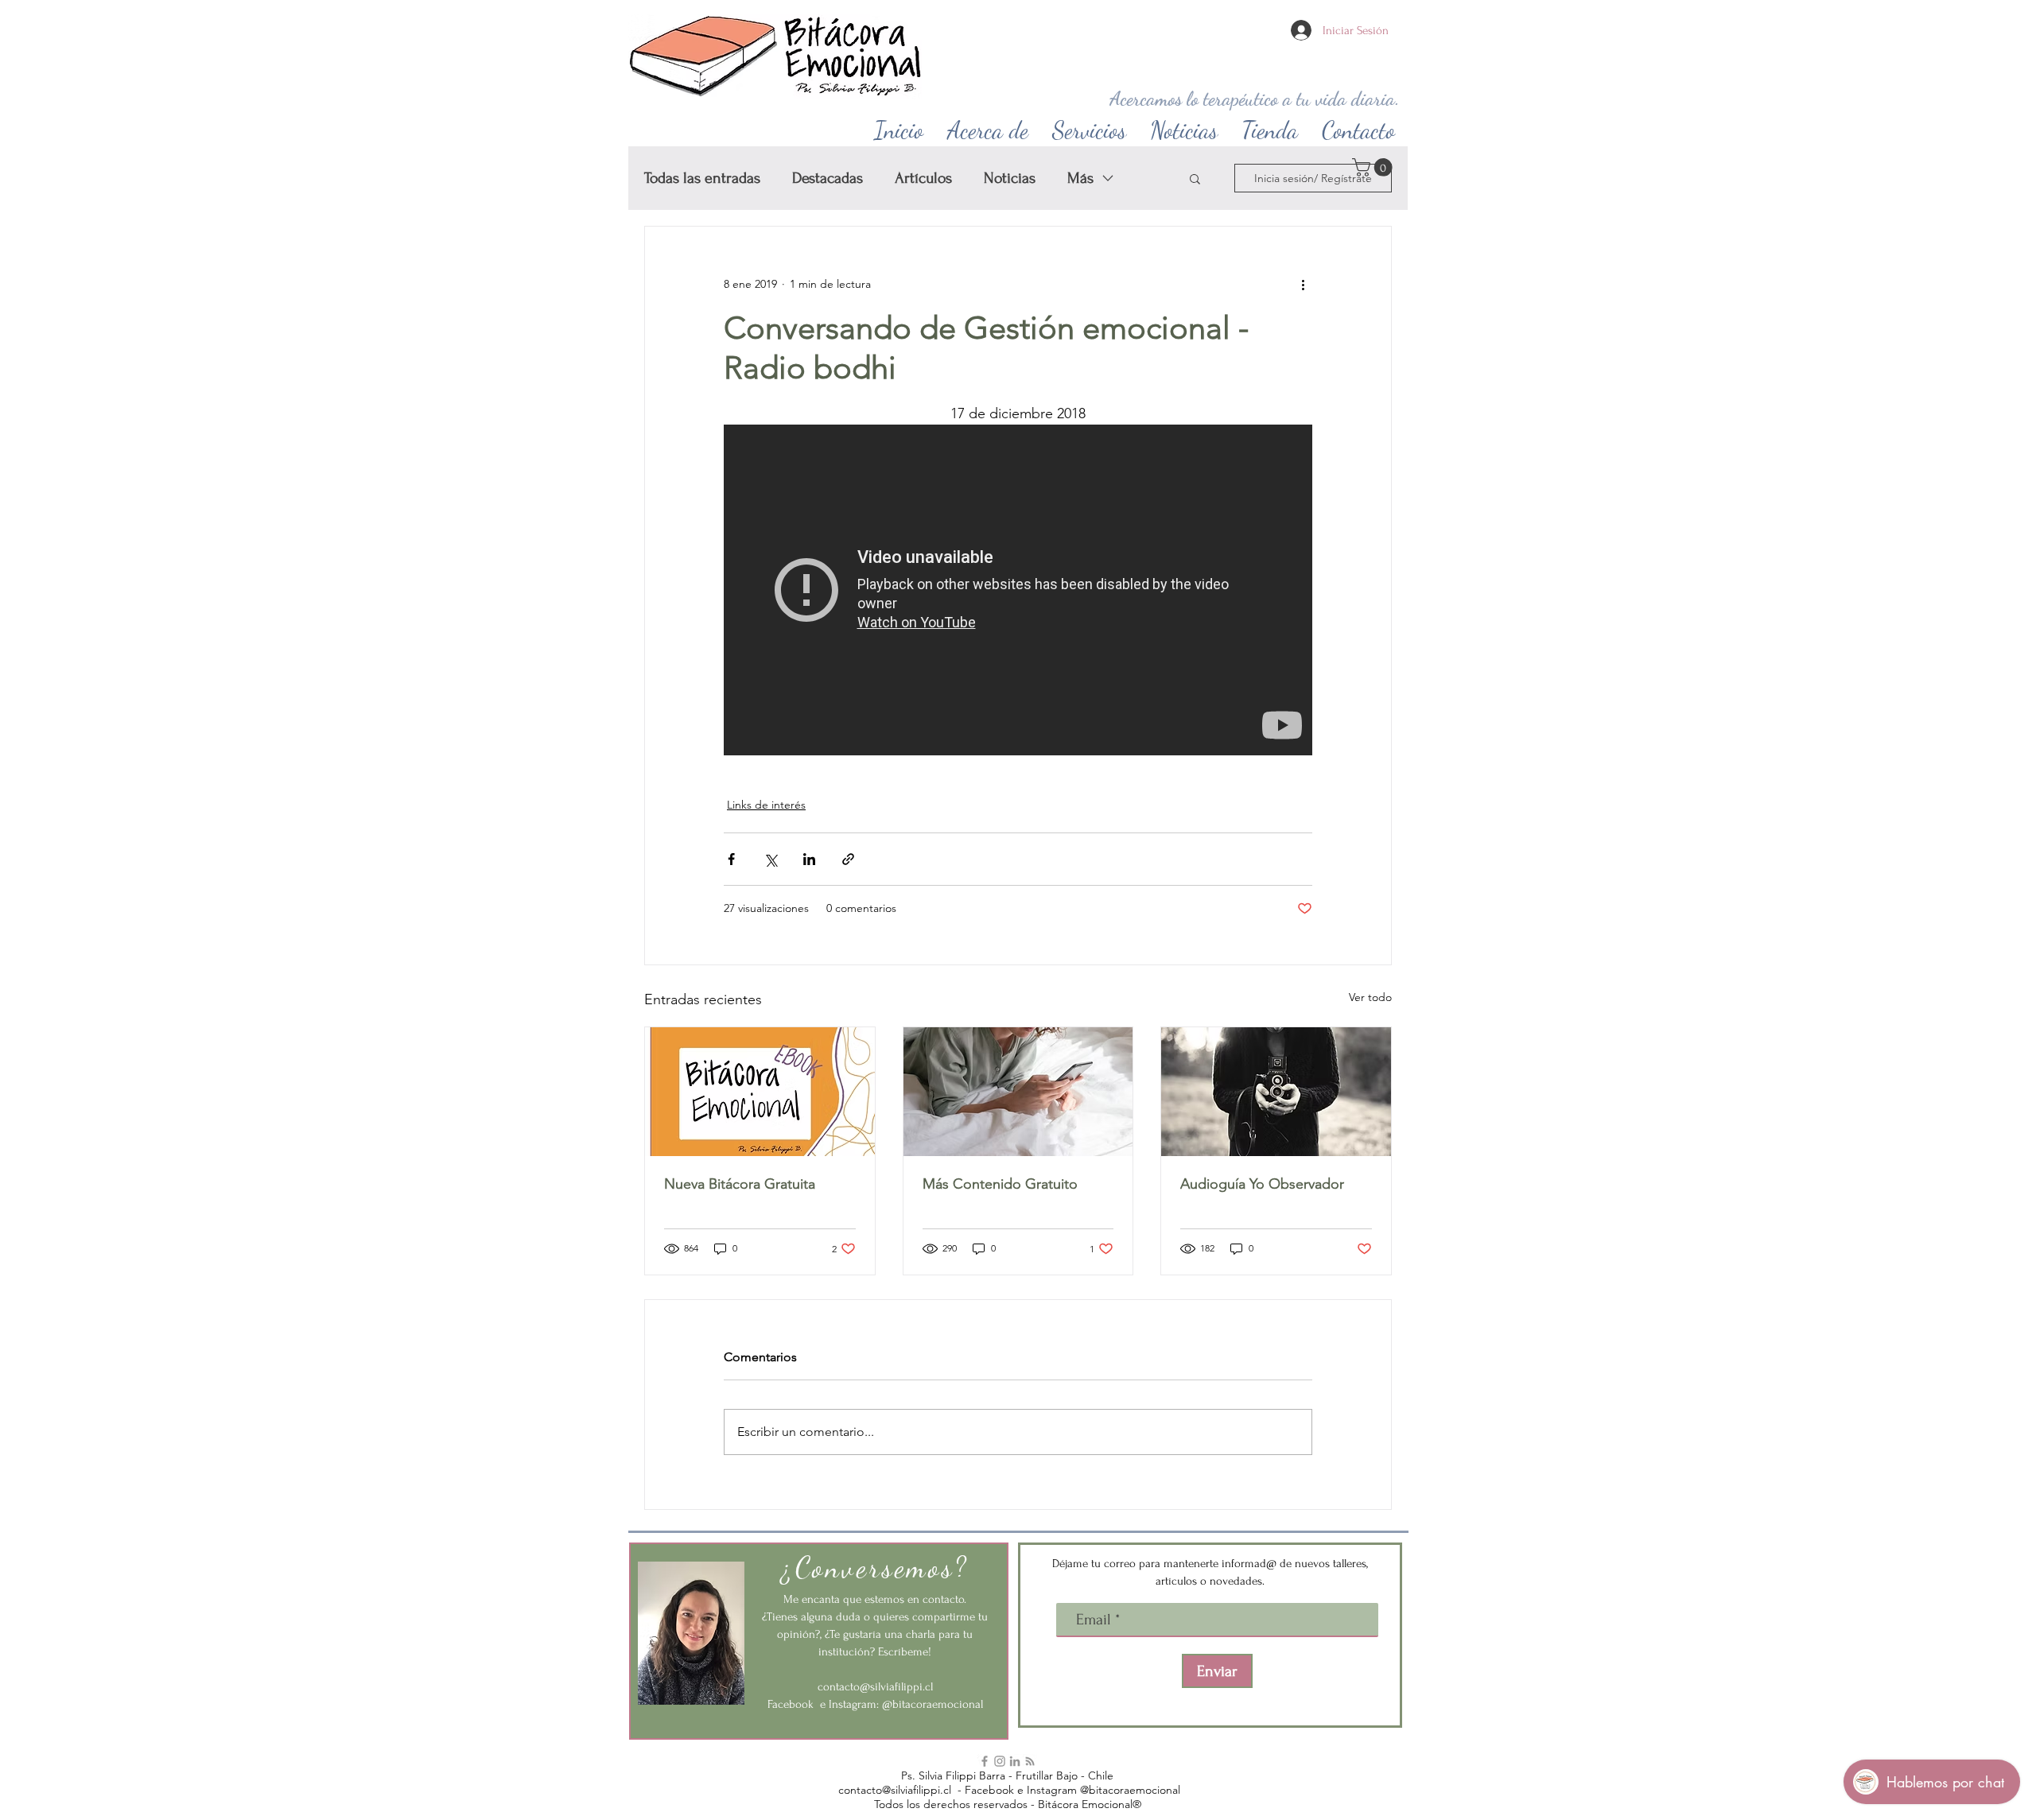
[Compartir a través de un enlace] (848, 859)
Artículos (923, 178)
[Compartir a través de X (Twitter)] (770, 859)
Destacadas (828, 178)
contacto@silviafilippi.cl (875, 1687)
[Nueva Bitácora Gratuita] (760, 1092)
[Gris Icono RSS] (1030, 1761)
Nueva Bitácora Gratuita (740, 1184)
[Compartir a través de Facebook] (731, 859)
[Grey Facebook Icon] (985, 1761)
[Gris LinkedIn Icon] (1015, 1761)
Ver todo (1370, 997)
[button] (988, 126)
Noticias (1010, 178)
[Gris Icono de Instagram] (1000, 1761)
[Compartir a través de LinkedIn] (809, 859)
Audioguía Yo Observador (1262, 1184)
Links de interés (766, 805)
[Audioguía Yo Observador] (1276, 1092)
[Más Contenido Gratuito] (1018, 1092)
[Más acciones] (1303, 284)
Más (1080, 178)
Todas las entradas (702, 178)
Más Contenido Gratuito (1000, 1184)
